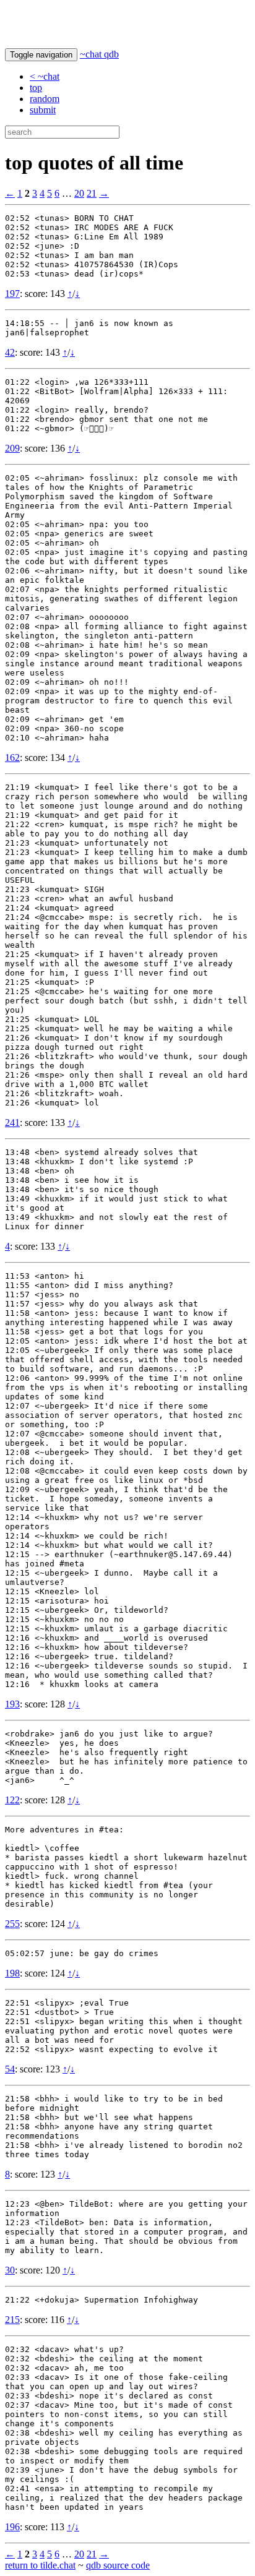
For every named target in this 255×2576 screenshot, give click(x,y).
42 (10, 352)
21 (92, 193)
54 (10, 2069)
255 (12, 1924)
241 (12, 1123)
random (45, 99)
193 (12, 1704)
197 (12, 294)
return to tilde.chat (40, 2565)
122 (12, 1800)
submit (43, 110)
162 (12, 758)
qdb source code (118, 2565)
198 (12, 1973)
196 (12, 2527)
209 (12, 448)
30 (10, 2270)
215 (12, 2320)
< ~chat (45, 76)
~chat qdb (99, 54)
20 (79, 193)
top (36, 88)
